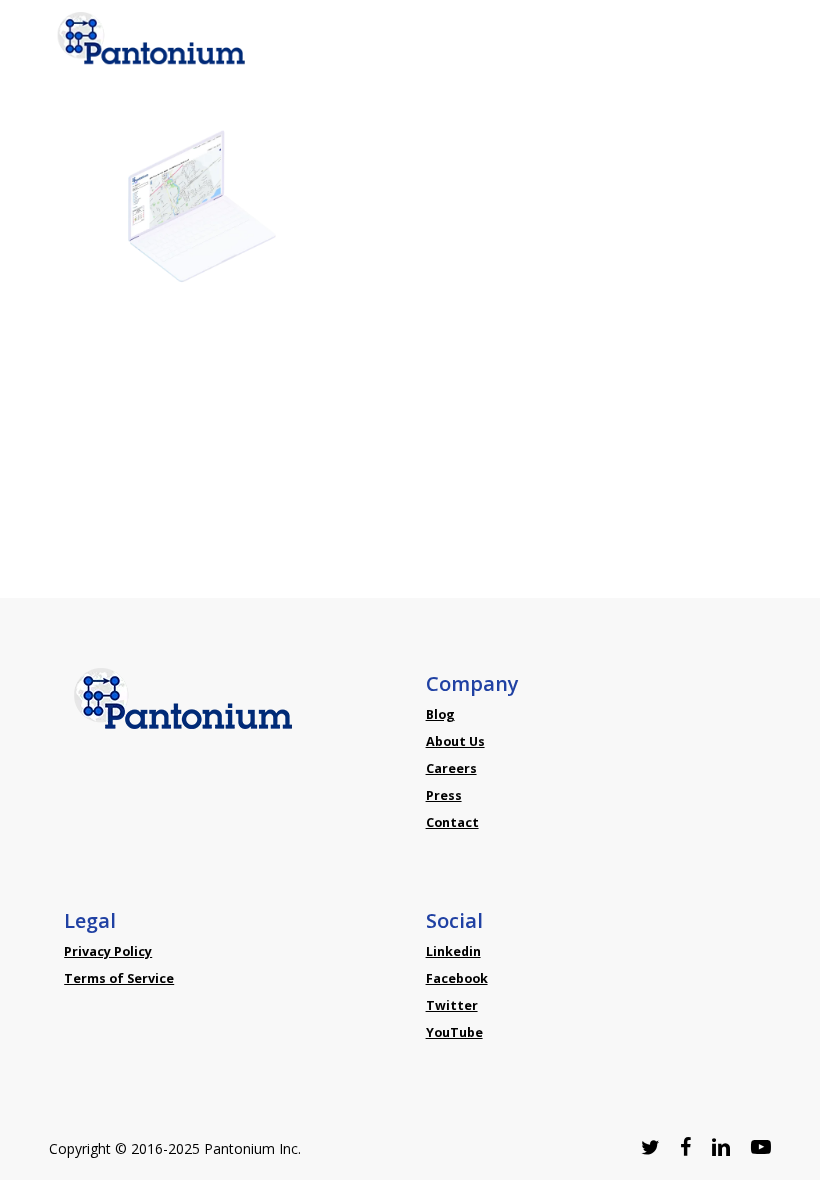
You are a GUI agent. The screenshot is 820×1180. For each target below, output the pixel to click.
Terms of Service (119, 978)
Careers (451, 768)
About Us (455, 741)
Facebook (457, 978)
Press (444, 795)
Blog (440, 714)
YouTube (454, 1032)
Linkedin (453, 951)
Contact (452, 822)
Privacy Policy (108, 951)
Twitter (452, 1005)
